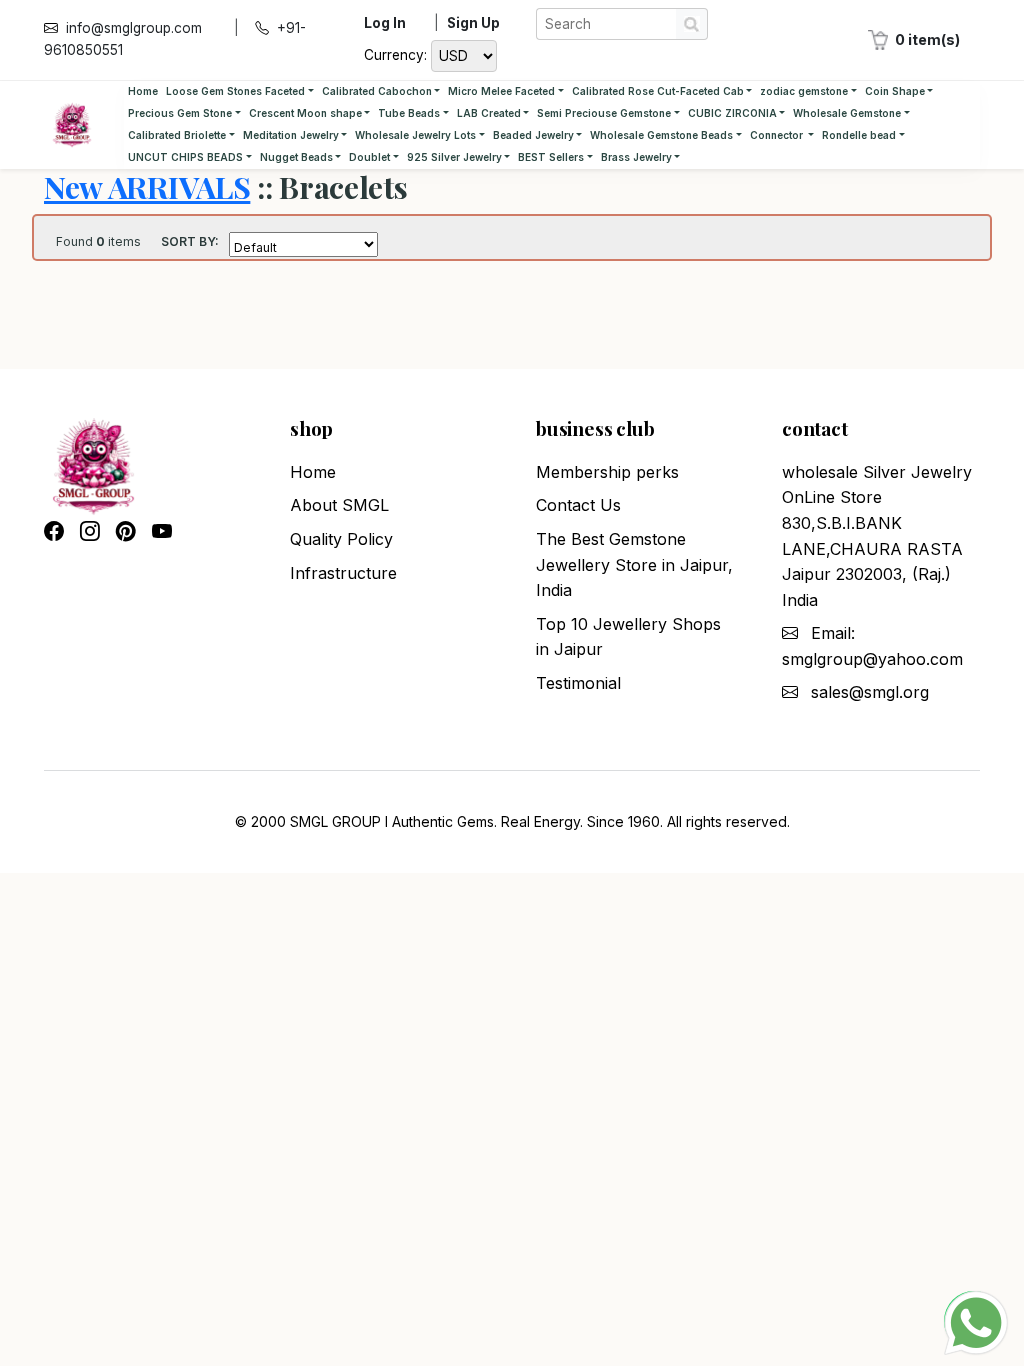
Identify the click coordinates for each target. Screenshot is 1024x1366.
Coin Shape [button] (895, 91)
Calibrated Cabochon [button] (377, 91)
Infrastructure (343, 573)
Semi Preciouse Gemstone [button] (604, 113)
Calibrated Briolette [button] (177, 135)
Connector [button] (778, 135)
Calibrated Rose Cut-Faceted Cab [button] (658, 91)
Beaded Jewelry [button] (533, 135)
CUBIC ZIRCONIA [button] (732, 113)
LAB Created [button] (489, 113)
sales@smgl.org (870, 692)
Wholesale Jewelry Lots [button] (415, 135)
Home (143, 91)
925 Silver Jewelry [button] (454, 157)
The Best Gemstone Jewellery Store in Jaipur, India (634, 564)
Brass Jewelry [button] (636, 157)
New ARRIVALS (147, 186)
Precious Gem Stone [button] (180, 113)
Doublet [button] (369, 157)
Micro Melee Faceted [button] (501, 91)
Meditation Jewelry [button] (291, 135)
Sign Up (473, 23)
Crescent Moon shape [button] (305, 113)
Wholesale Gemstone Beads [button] (661, 135)
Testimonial (578, 683)
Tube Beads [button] (409, 113)
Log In (385, 23)
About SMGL (339, 505)
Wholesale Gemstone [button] (847, 113)
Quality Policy (341, 539)
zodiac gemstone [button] (804, 91)
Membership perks (607, 472)
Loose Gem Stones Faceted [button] (235, 91)
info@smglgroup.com (134, 28)
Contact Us (578, 505)
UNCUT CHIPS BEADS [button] (185, 157)
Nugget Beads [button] (296, 157)
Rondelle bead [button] (859, 135)
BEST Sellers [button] (551, 157)
